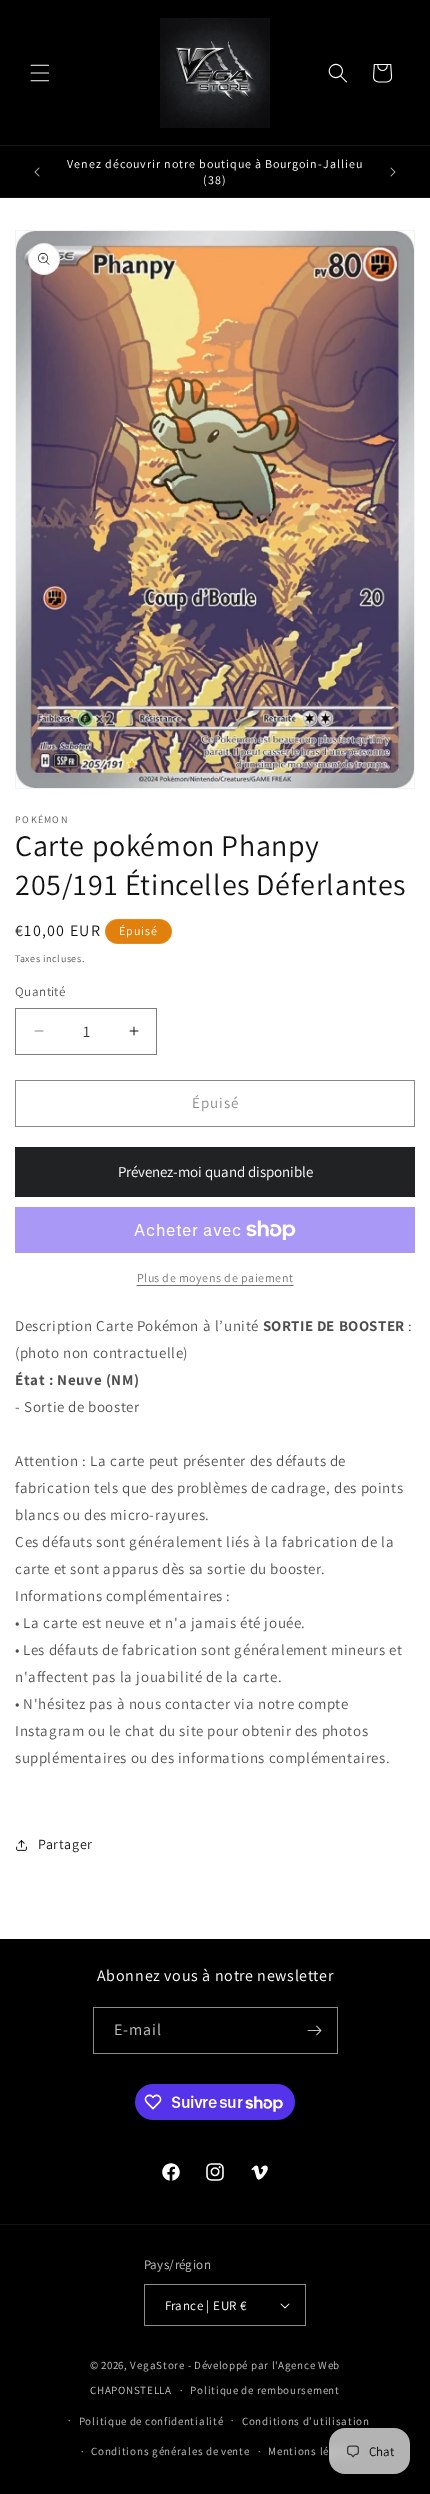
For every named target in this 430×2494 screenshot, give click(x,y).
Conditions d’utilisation (306, 2421)
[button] (40, 73)
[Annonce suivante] (393, 172)
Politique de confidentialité (151, 2421)
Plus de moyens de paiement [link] (215, 1277)
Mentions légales (312, 2451)
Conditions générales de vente (170, 2451)
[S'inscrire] (315, 2030)
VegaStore (157, 2365)
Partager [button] (65, 1844)
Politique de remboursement (264, 2390)
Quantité (40, 991)
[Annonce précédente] (37, 172)
